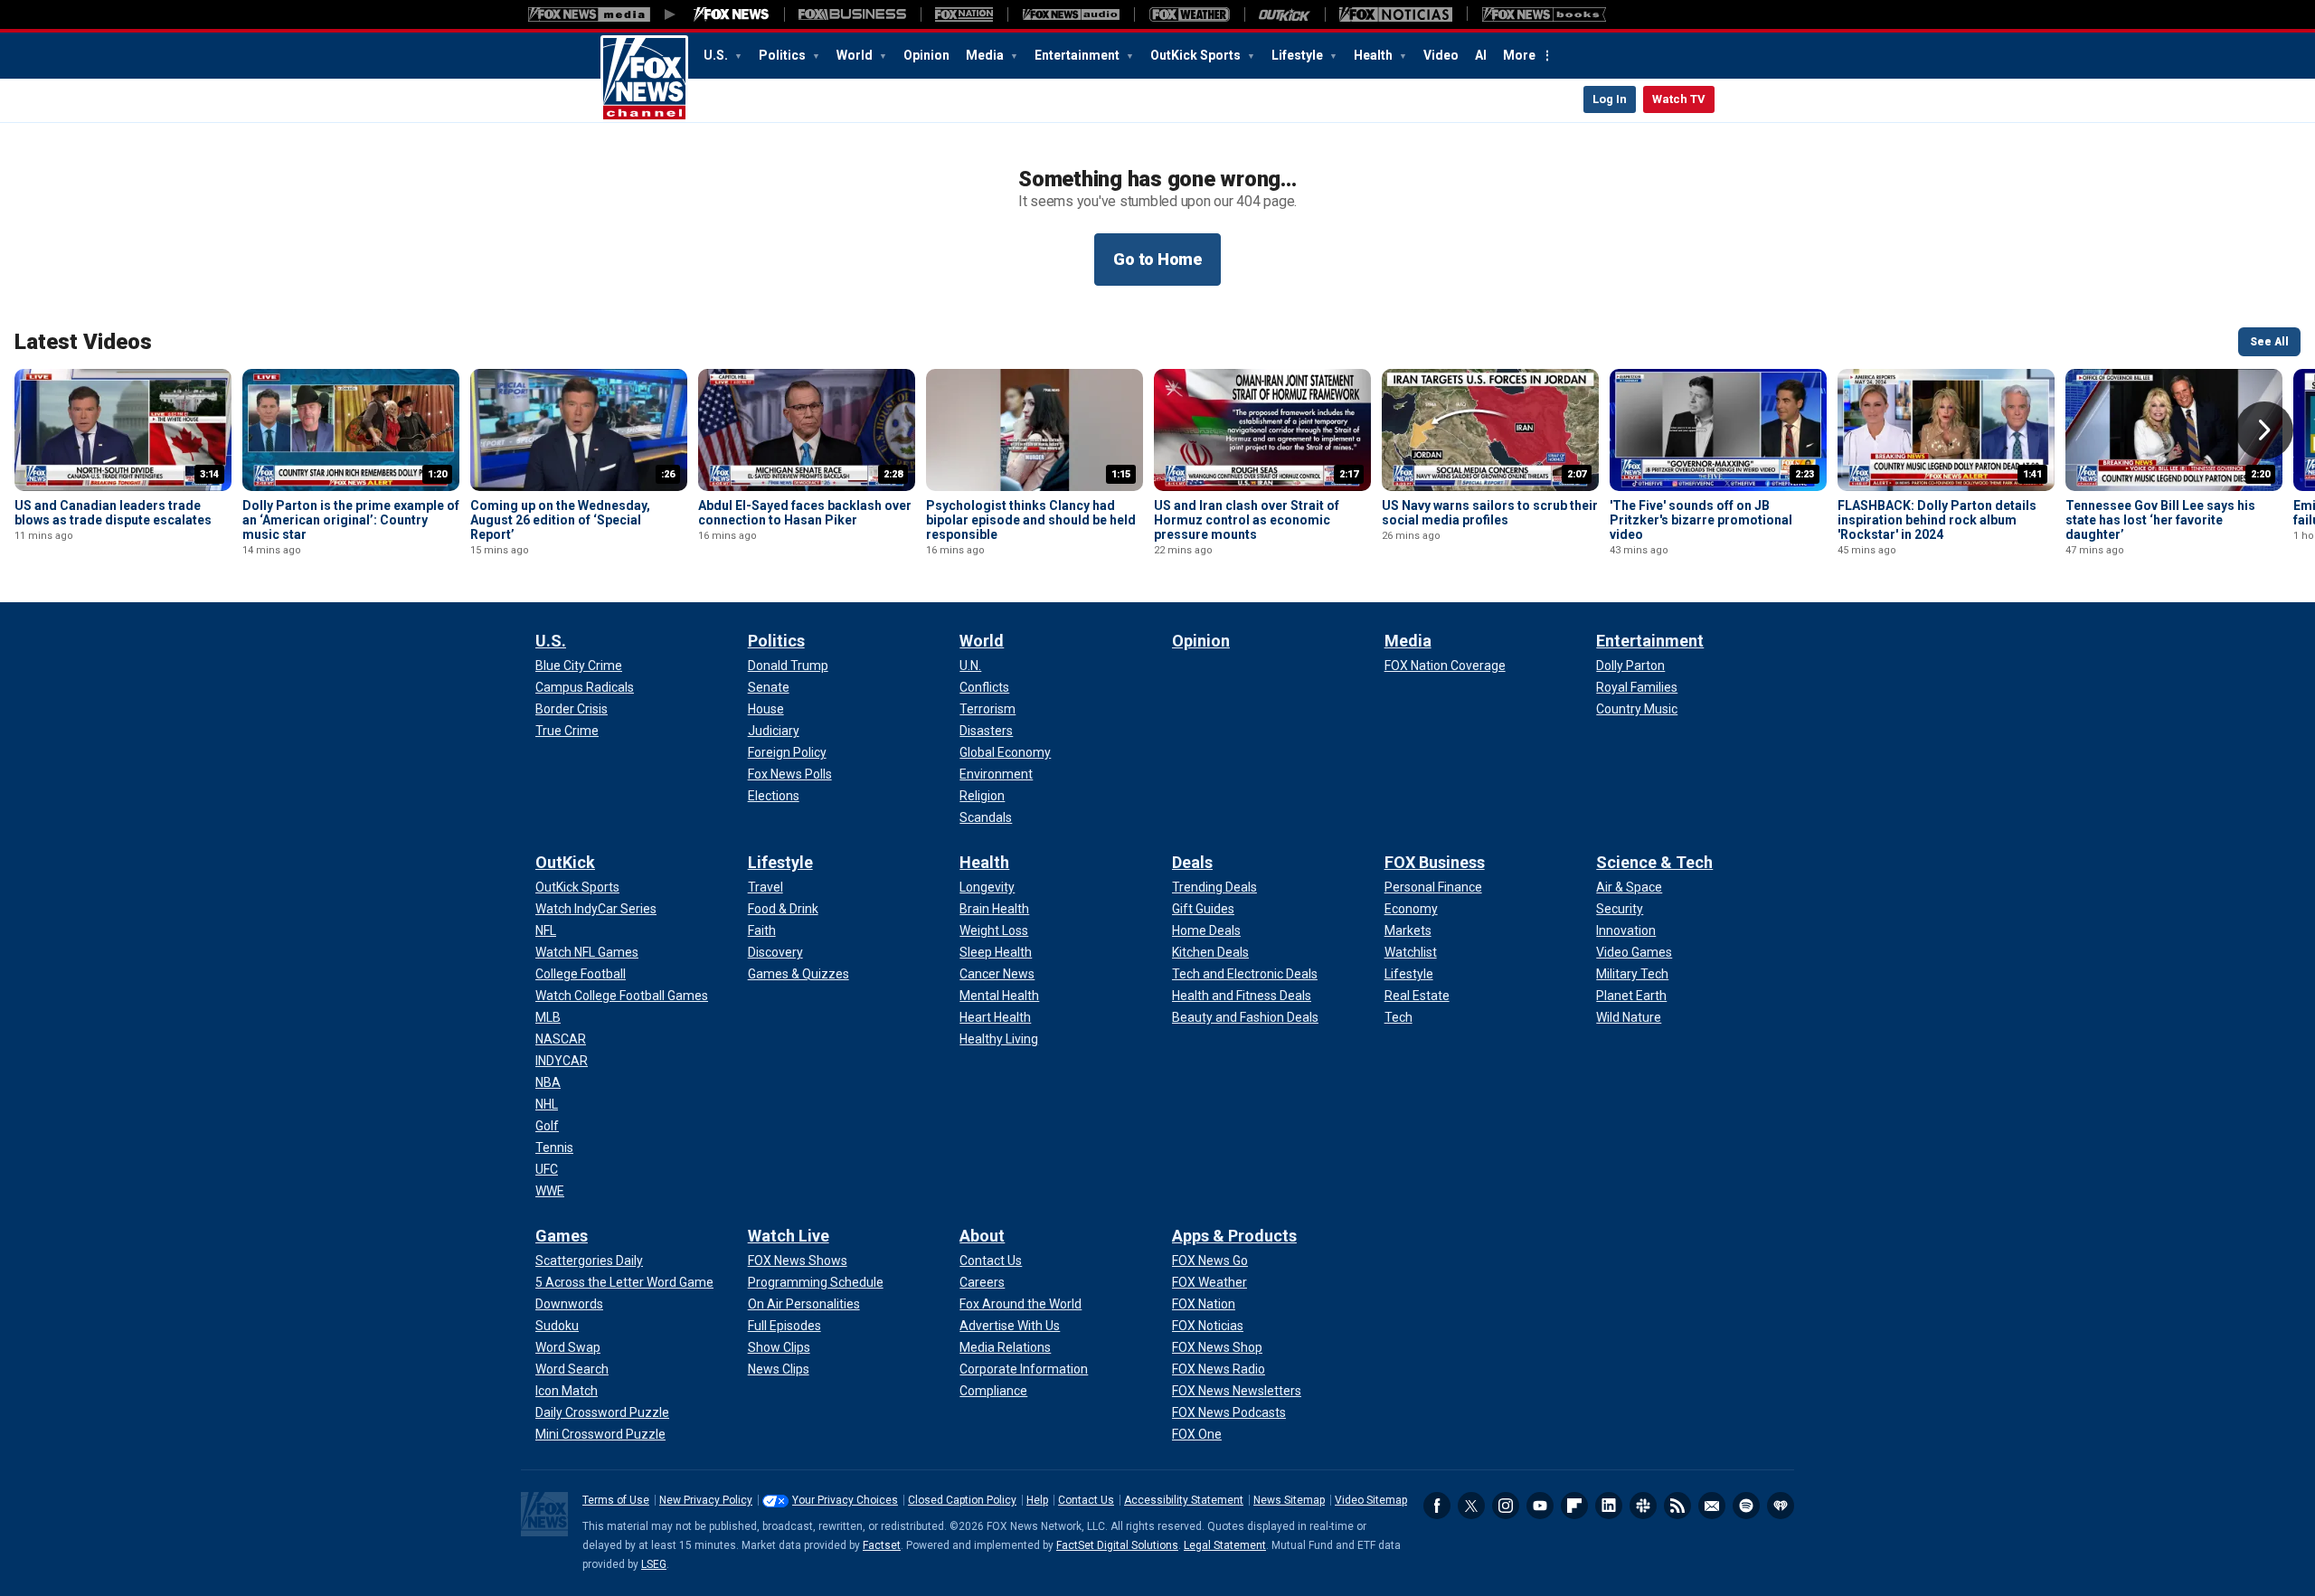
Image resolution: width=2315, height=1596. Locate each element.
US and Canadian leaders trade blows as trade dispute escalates (113, 513)
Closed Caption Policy (962, 1500)
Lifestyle (1299, 55)
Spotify (1746, 1506)
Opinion (926, 55)
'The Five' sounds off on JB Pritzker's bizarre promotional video (1701, 520)
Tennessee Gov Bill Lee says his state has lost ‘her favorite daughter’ (2160, 520)
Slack (1643, 1506)
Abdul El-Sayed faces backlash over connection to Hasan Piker (805, 513)
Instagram (1506, 1506)
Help (1037, 1500)
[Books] (1544, 14)
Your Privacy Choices (845, 1500)
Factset (882, 1545)
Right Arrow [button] (2264, 430)
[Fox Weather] (1189, 14)
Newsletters (1712, 1506)
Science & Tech (1654, 862)
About (982, 1236)
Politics (784, 55)
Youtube (1540, 1506)
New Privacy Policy (706, 1500)
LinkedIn (1609, 1506)
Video (1441, 55)
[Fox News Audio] (1071, 14)
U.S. (717, 55)
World (856, 55)
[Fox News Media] (732, 14)
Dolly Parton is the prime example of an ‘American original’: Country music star (351, 520)
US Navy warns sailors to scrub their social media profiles (1490, 513)
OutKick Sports (1197, 55)
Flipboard (1574, 1506)
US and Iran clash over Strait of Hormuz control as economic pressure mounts (1247, 520)
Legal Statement (1225, 1545)
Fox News (644, 79)
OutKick (565, 862)
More (1519, 55)
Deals (1192, 862)
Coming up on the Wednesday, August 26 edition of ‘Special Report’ (560, 520)
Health (1375, 55)
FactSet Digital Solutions (1117, 1545)
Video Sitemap (1371, 1500)
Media (986, 55)
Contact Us (1086, 1500)
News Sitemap (1289, 1500)
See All (2269, 342)
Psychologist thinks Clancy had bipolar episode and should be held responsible (1031, 520)
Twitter (1471, 1506)
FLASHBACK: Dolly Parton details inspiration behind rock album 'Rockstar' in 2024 (1937, 520)
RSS (1677, 1506)
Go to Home (1157, 259)
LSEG (654, 1564)
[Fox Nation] (964, 14)
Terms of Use (616, 1500)
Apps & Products (1234, 1236)
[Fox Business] (852, 14)
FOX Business (1435, 862)
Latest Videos (83, 342)
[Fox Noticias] (1396, 14)
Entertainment (1078, 55)
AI (1481, 55)
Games (562, 1236)
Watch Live (789, 1236)
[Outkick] (1285, 14)
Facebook (1437, 1506)
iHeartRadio (1781, 1506)
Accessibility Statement (1184, 1500)
